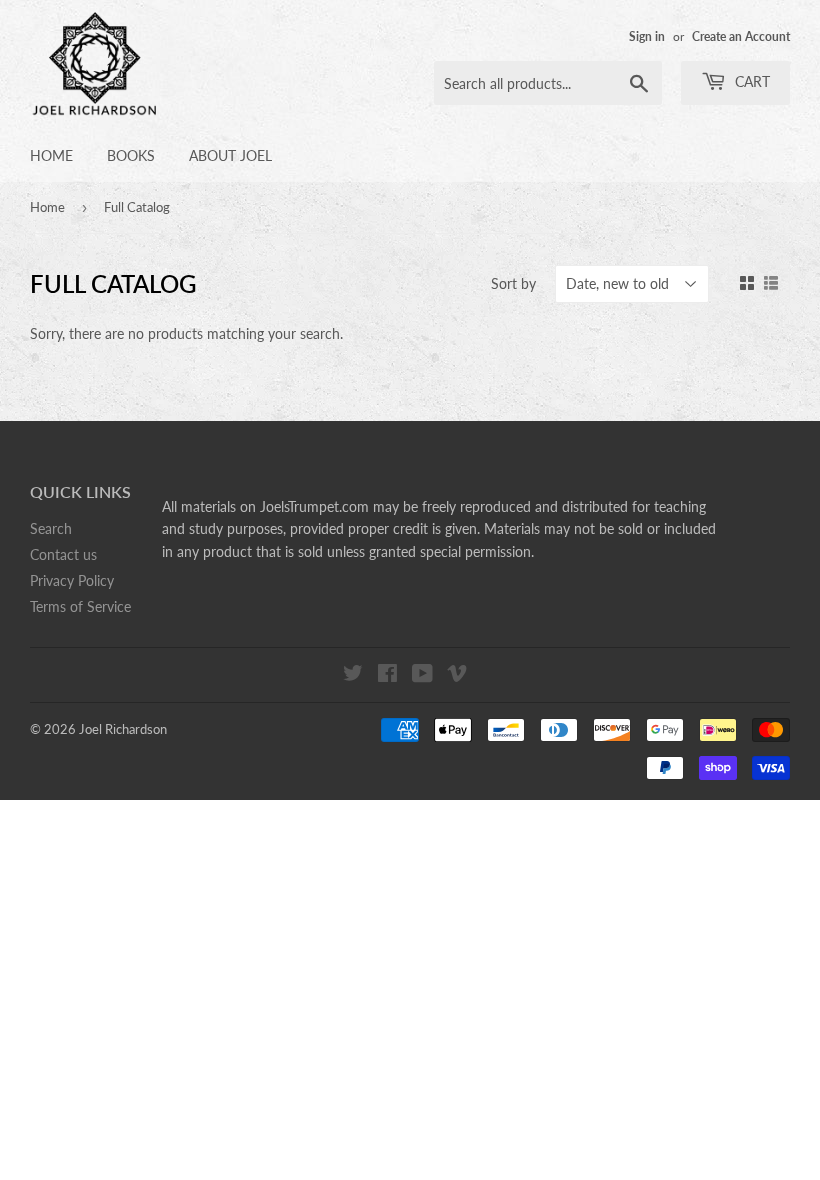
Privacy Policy (72, 580)
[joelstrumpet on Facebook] (387, 675)
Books (131, 155)
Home (51, 155)
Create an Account (741, 36)
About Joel (230, 155)
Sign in (647, 36)
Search (51, 528)
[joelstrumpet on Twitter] (353, 675)
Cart (750, 81)
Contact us (63, 554)
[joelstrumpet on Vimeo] (457, 675)
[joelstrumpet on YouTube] (422, 675)
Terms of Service (80, 606)
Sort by (513, 283)
